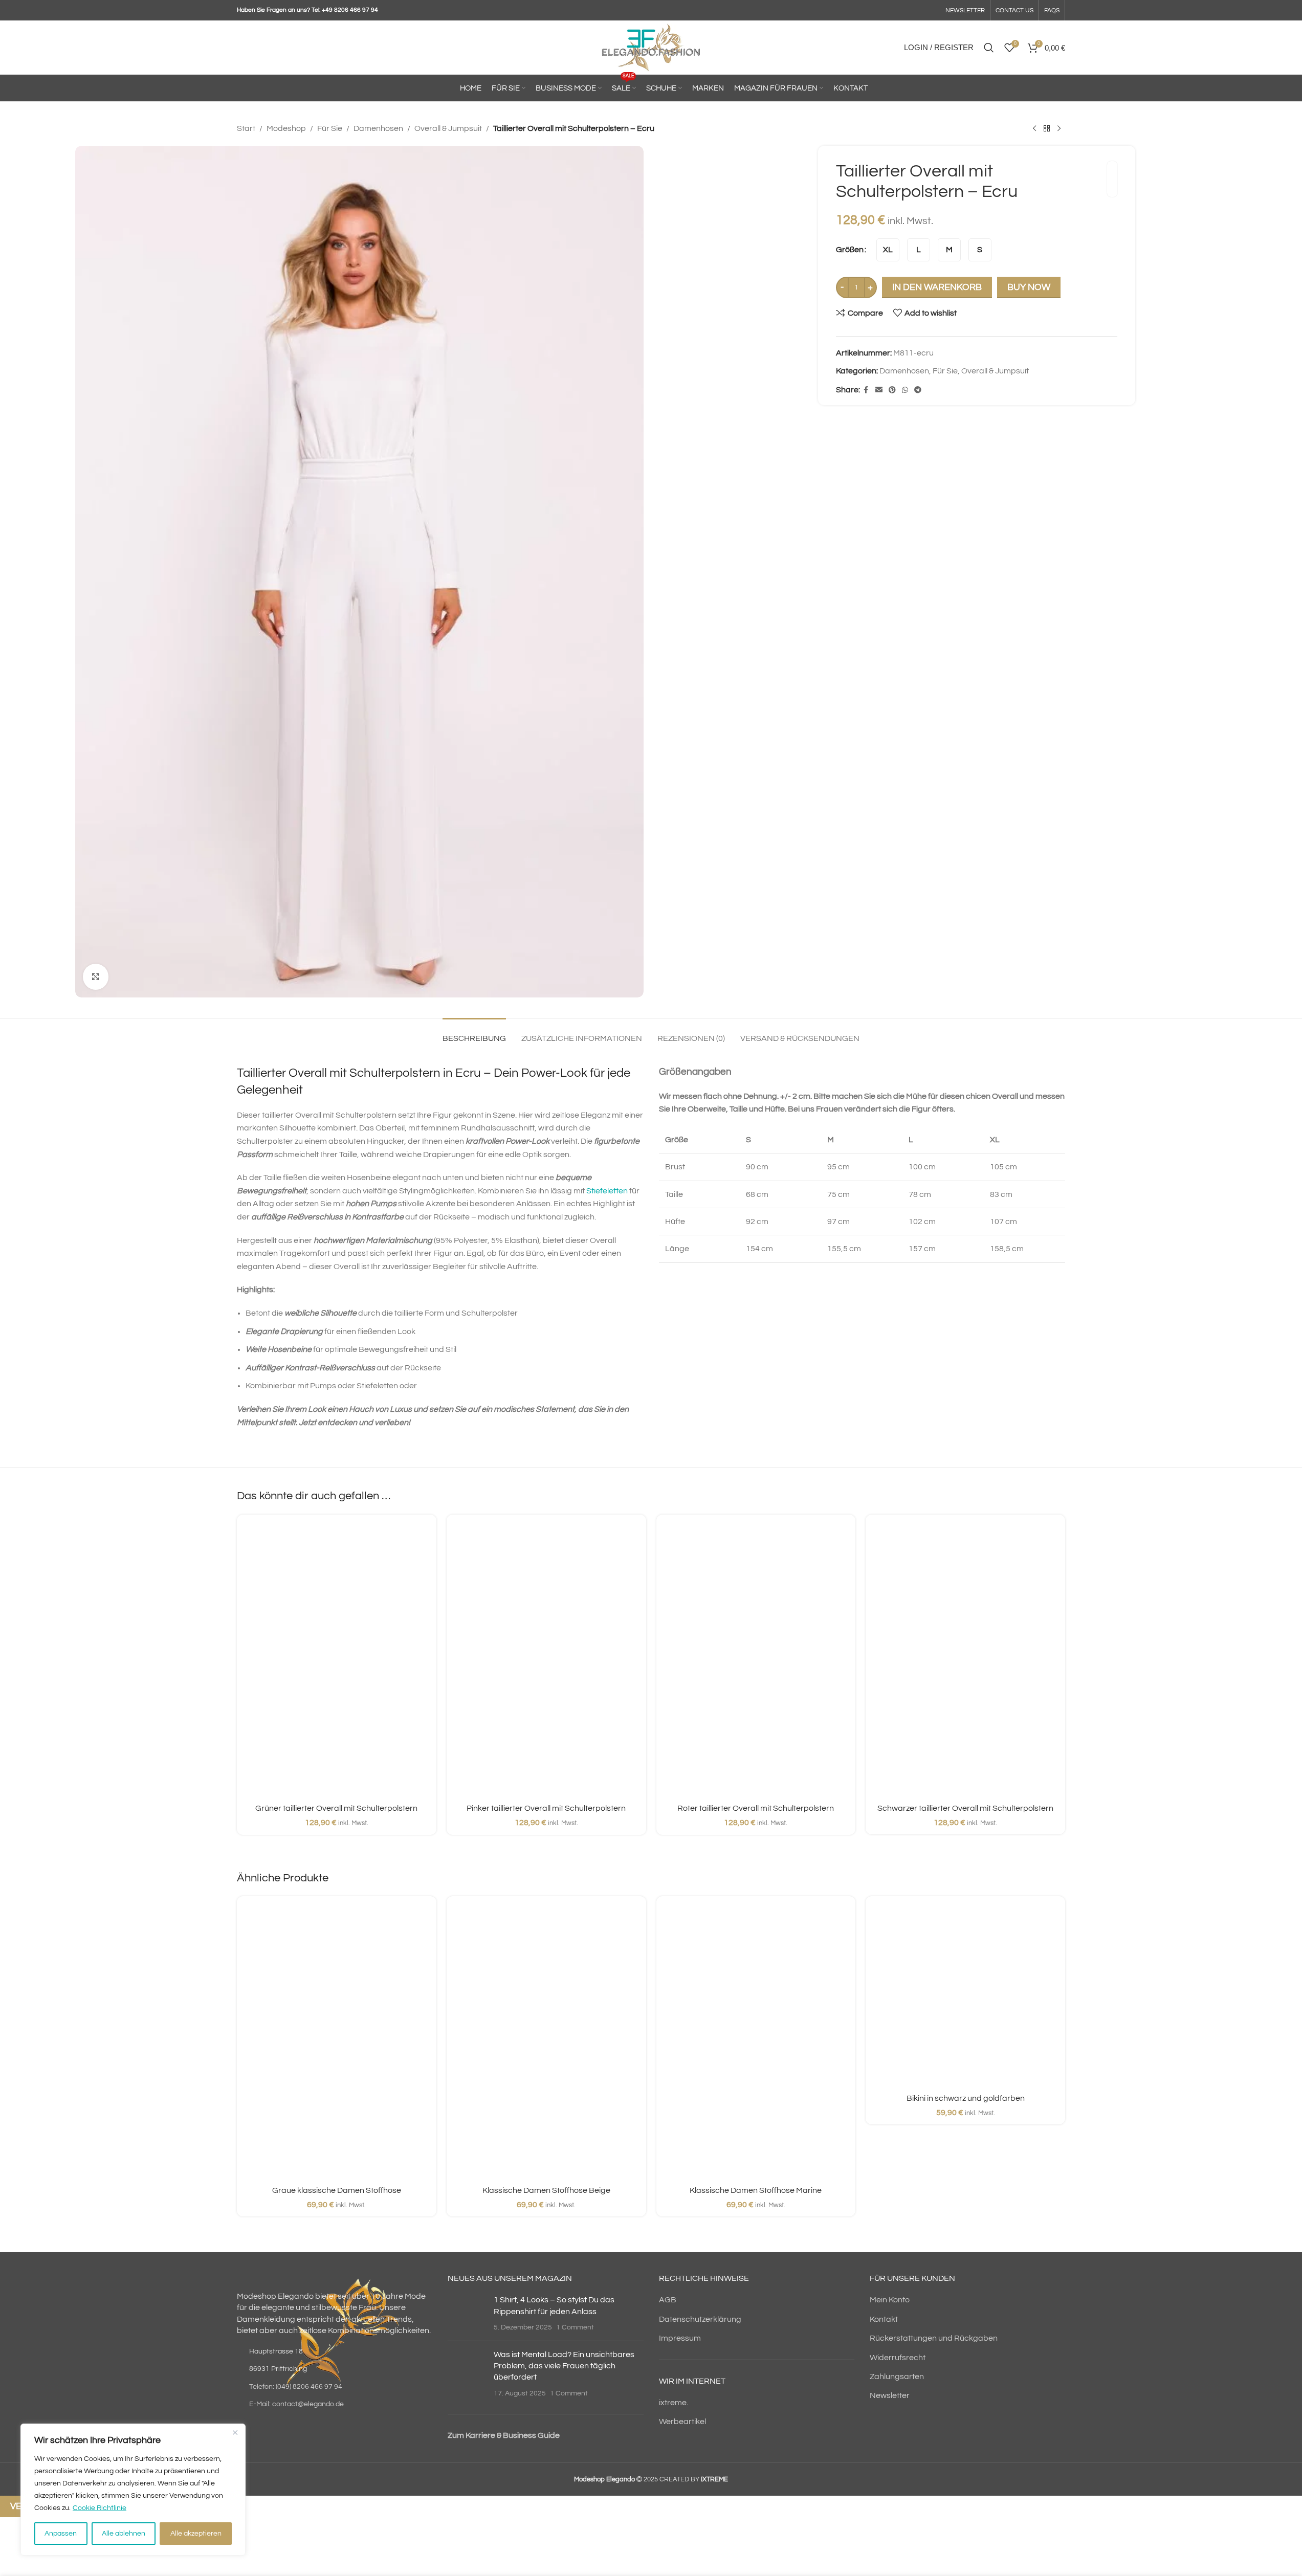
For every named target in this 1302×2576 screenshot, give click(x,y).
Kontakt (884, 2319)
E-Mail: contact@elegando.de (296, 2404)
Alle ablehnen (124, 2534)
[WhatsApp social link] (905, 390)
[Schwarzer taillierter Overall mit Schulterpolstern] (965, 1660)
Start (246, 128)
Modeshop (286, 128)
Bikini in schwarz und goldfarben (966, 2098)
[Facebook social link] (866, 390)
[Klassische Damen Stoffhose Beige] (546, 2042)
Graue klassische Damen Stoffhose (337, 2190)
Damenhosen (378, 128)
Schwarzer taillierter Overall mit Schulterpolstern (965, 1808)
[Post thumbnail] (467, 2313)
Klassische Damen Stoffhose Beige (546, 2190)
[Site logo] (651, 47)
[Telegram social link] (918, 390)
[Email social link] (879, 390)
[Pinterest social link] (892, 390)
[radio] (888, 250)
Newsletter (890, 2395)
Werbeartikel (682, 2422)
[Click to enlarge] (96, 976)
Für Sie (330, 128)
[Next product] (1059, 129)
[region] (133, 2490)
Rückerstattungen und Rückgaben (934, 2338)
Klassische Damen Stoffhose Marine (756, 2190)
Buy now (1029, 287)
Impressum (680, 2338)
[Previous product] (1034, 129)
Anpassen (61, 2534)
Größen (850, 250)
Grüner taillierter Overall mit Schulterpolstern (336, 1808)
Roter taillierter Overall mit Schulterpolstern (756, 1808)
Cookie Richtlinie (100, 2508)
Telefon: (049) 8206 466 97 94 (296, 2387)
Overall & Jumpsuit (448, 128)
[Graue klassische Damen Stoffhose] (337, 2042)
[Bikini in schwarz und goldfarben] (965, 1996)
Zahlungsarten (897, 2377)
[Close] (235, 2432)
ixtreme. (674, 2403)
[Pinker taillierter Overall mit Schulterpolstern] (546, 1660)
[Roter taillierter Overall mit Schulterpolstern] (756, 1660)
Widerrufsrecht (898, 2358)
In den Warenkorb (937, 287)
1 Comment (575, 2327)
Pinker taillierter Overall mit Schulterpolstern (546, 1808)
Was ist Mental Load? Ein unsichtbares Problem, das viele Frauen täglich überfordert (564, 2366)
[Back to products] (1047, 129)
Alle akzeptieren (196, 2534)
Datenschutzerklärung (700, 2319)
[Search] (989, 48)
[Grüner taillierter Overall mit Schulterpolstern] (337, 1660)
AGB (668, 2300)
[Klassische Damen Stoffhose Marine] (756, 2042)
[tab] (474, 1034)
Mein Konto (890, 2300)
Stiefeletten (607, 1191)
